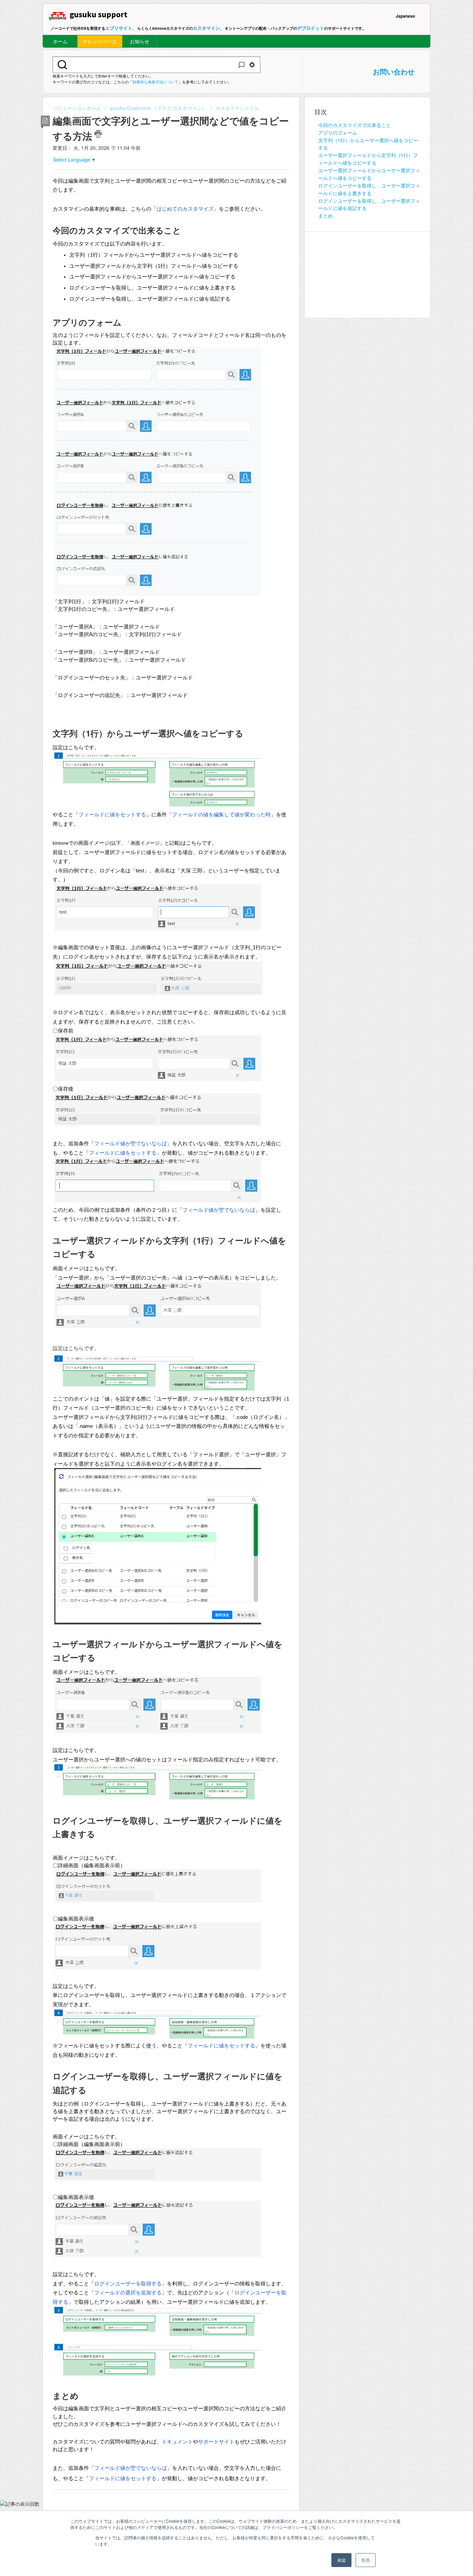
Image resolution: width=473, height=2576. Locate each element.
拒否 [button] (366, 2560)
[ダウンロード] (224, 1241)
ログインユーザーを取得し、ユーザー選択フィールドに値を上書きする (369, 189)
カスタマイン (206, 28)
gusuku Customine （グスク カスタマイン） (158, 108)
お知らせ (140, 41)
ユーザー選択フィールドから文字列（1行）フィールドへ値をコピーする (368, 159)
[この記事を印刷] (98, 134)
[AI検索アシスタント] (242, 65)
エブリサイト (119, 28)
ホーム (60, 41)
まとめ (325, 216)
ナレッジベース (100, 41)
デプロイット (311, 28)
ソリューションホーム (78, 108)
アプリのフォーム (338, 132)
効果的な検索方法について (155, 82)
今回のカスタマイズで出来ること (355, 125)
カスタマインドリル (237, 108)
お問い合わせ (394, 71)
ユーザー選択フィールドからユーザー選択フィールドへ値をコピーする (369, 174)
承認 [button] (341, 2560)
